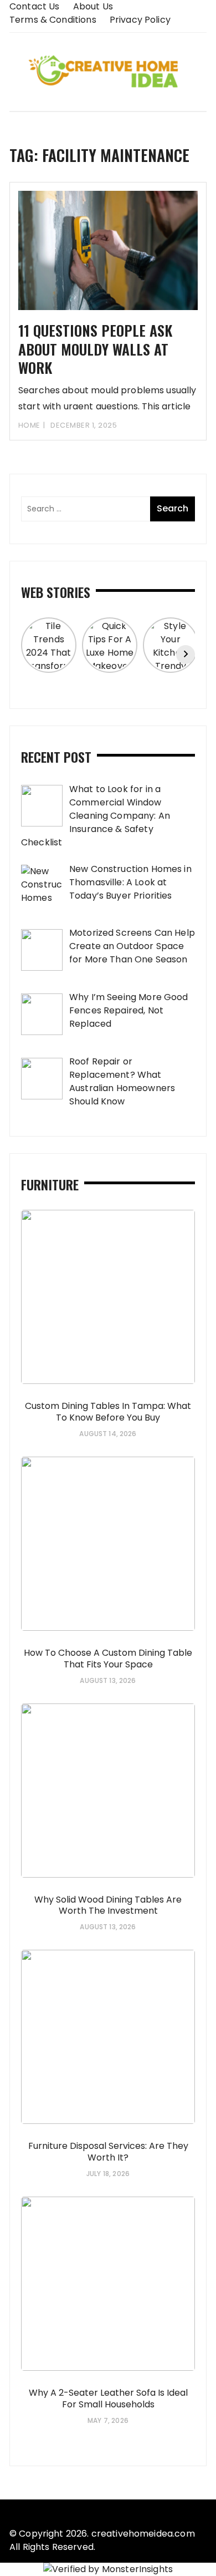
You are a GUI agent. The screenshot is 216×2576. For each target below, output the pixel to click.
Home (29, 425)
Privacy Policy (140, 20)
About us (93, 6)
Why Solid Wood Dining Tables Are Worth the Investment (108, 1905)
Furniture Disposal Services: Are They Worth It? (108, 2152)
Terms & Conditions (53, 20)
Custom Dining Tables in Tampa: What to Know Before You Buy (108, 1412)
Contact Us (35, 6)
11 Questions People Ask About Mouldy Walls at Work (95, 349)
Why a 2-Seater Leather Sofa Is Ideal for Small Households (108, 2398)
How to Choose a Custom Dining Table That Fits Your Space (108, 1659)
